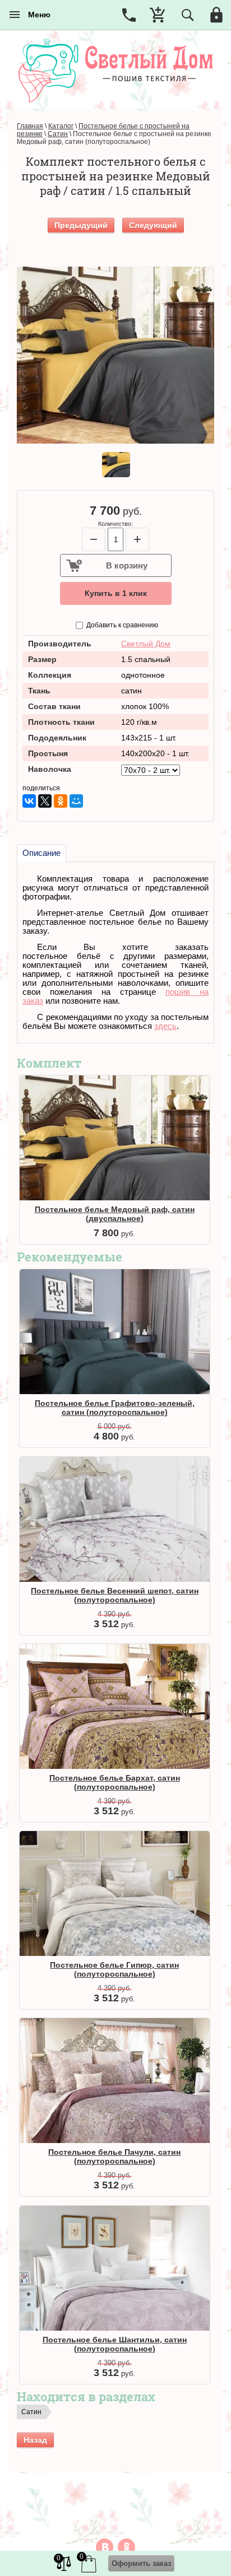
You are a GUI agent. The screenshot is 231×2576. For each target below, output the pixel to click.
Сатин (31, 2412)
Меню (36, 15)
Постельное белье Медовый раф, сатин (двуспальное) (115, 1214)
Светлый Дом (146, 644)
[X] (45, 801)
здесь (165, 1026)
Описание (41, 853)
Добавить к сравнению (121, 625)
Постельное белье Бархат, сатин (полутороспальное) (115, 1782)
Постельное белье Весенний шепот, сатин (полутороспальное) (115, 1595)
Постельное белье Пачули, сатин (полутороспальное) (114, 2156)
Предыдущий (81, 225)
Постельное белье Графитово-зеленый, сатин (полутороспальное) (115, 1408)
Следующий (153, 225)
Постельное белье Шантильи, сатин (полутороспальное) (115, 2344)
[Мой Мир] (76, 801)
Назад (35, 2440)
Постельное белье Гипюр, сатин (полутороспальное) (114, 1969)
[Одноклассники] (61, 801)
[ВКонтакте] (29, 801)
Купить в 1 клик (116, 593)
